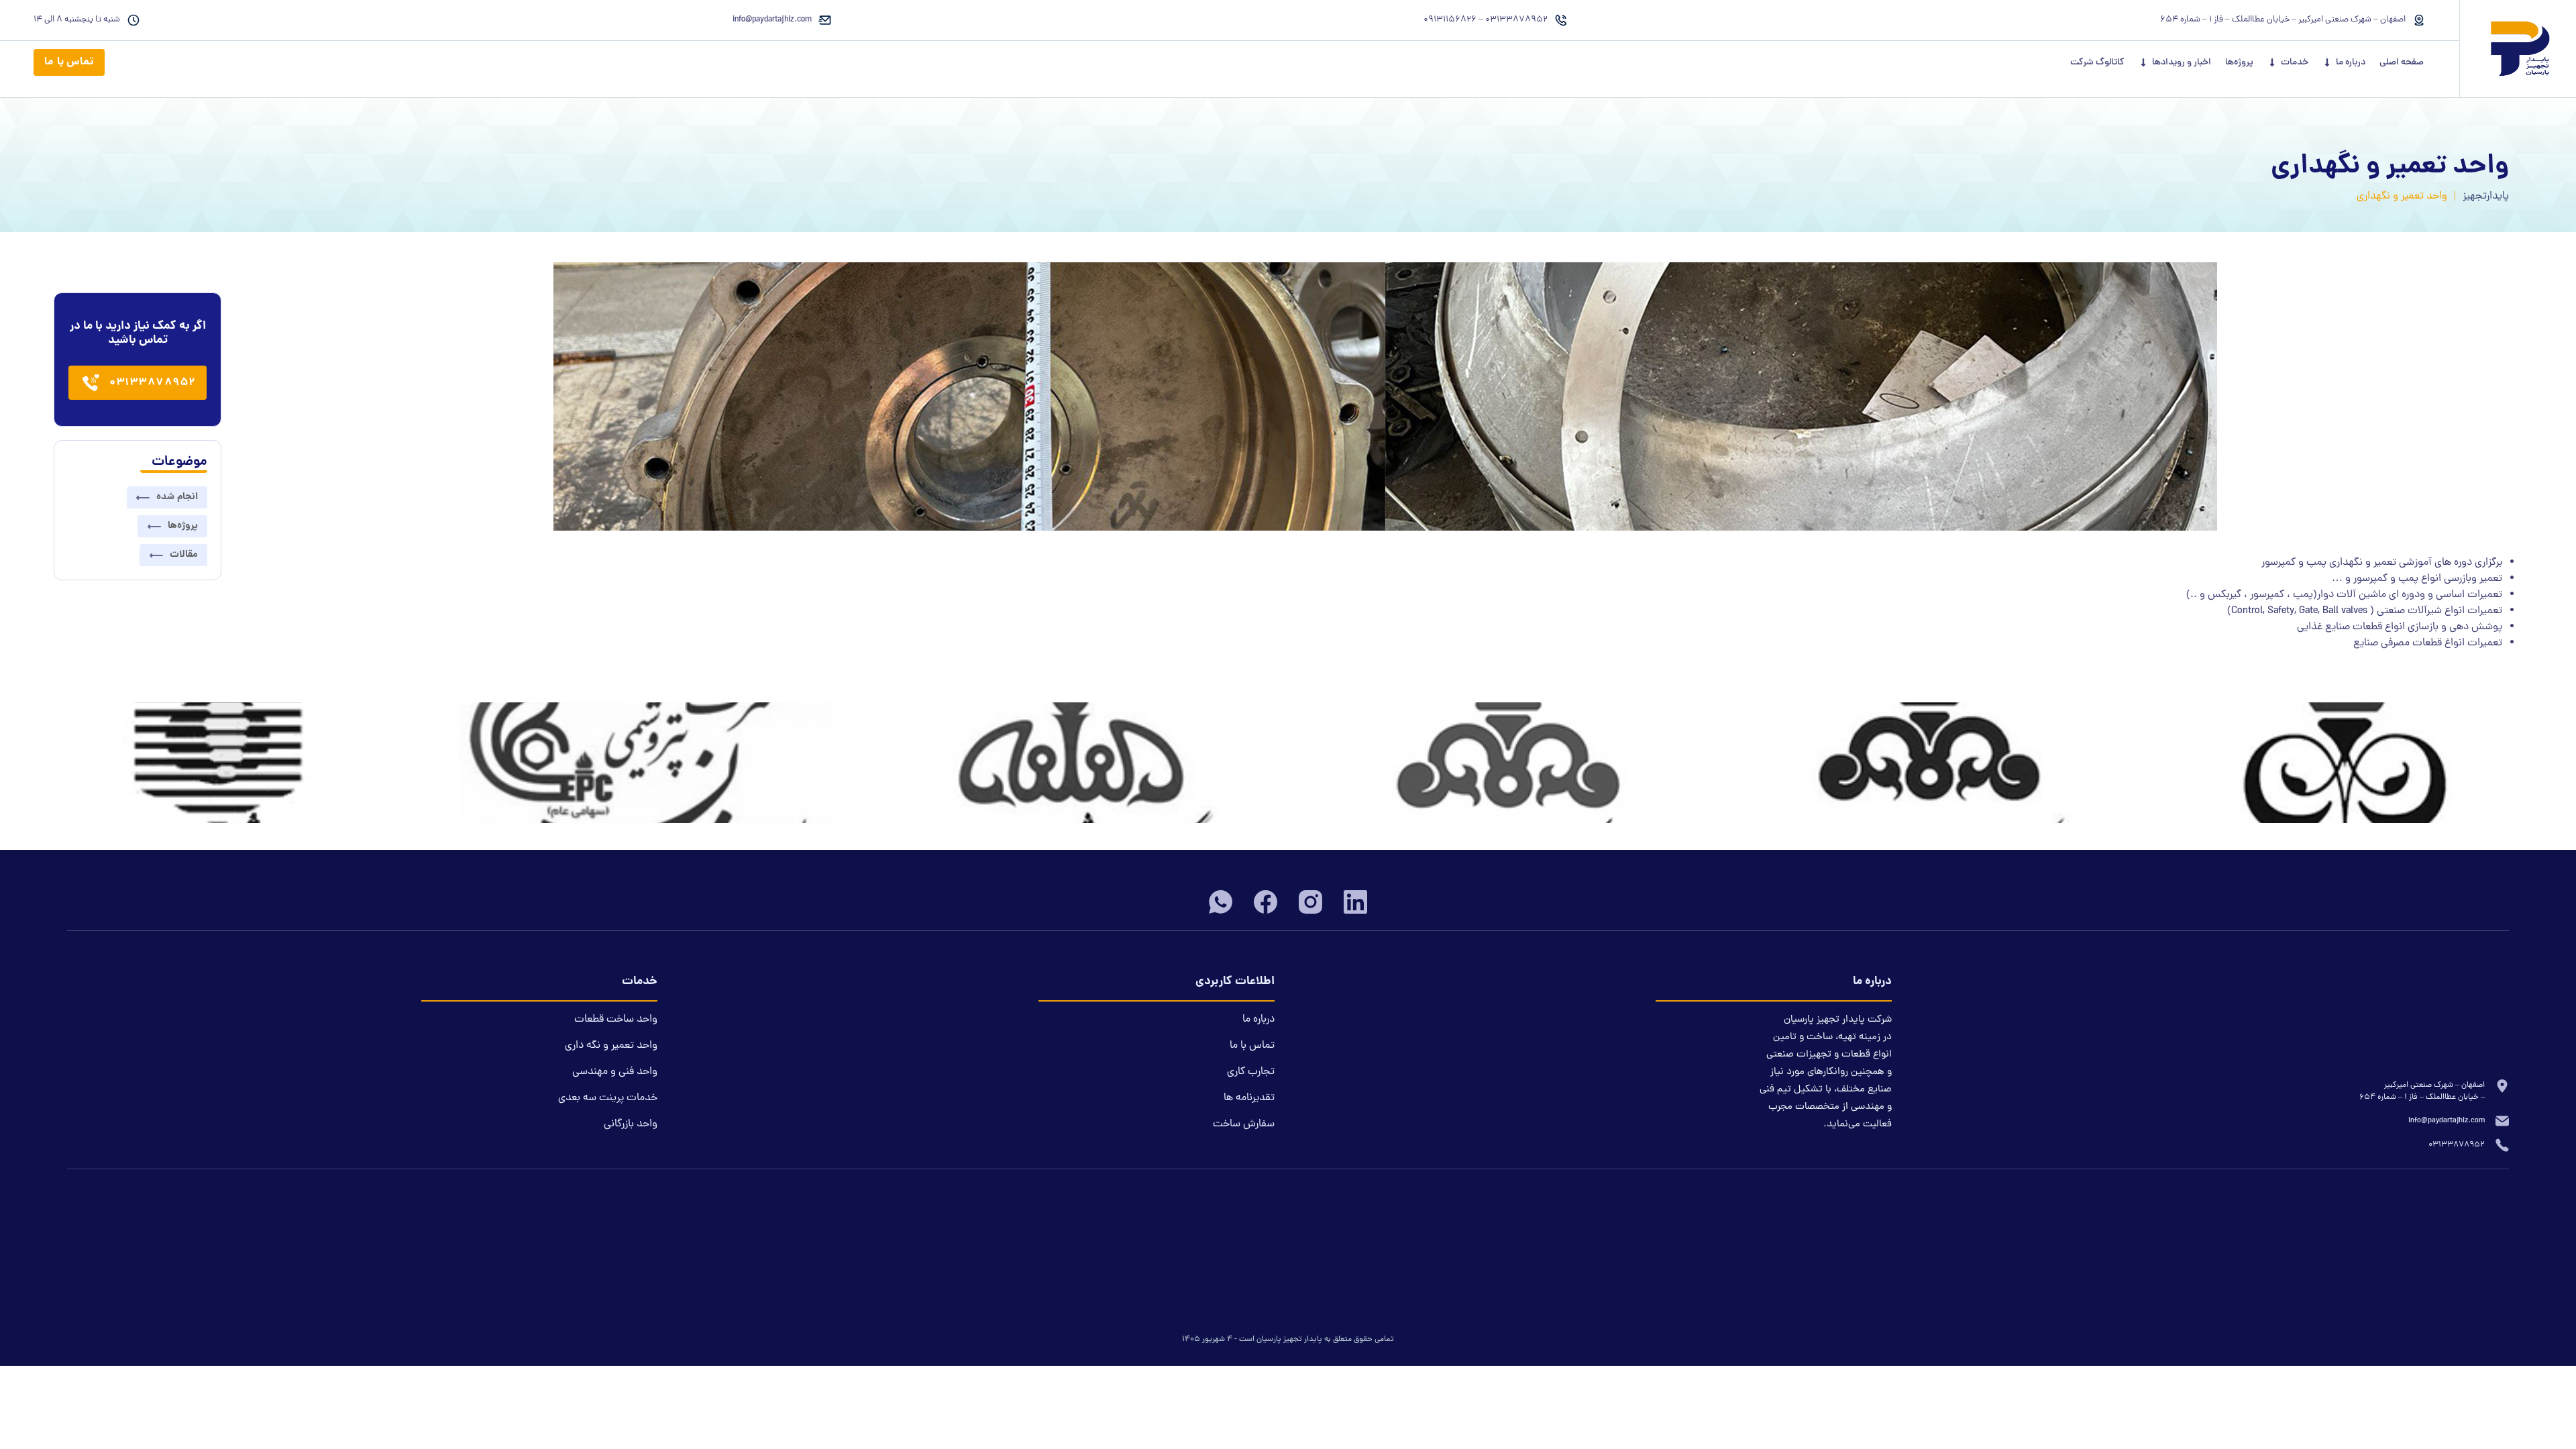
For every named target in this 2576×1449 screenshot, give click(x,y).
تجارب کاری (1251, 1072)
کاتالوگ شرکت (2097, 63)
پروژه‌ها (2239, 63)
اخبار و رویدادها (2182, 63)
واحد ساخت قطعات (616, 1020)
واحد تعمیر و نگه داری (611, 1046)
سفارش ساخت (1244, 1124)
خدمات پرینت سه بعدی (608, 1098)
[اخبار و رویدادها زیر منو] (2143, 62)
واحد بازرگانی (631, 1124)
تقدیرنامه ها (1249, 1098)
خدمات (2295, 63)
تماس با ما (69, 62)
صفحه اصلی (2402, 63)
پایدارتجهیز (2486, 197)
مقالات (184, 555)
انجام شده (177, 497)
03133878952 (153, 383)
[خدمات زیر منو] (2272, 62)
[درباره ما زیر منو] (2327, 62)
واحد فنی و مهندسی (615, 1072)
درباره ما (2351, 63)
